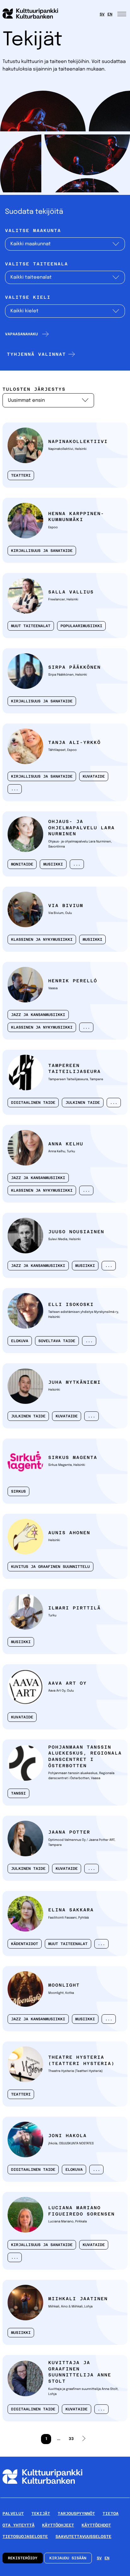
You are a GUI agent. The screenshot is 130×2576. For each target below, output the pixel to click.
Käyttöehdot (96, 2525)
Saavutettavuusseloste (83, 2536)
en (110, 14)
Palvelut (13, 2514)
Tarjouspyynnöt (76, 2514)
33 (70, 2441)
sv (102, 14)
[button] (40, 354)
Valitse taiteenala (37, 264)
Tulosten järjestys (34, 389)
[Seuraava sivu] (84, 2439)
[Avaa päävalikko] (122, 14)
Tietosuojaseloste (25, 2536)
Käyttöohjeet (58, 2525)
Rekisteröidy (23, 2558)
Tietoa (111, 2514)
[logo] (34, 14)
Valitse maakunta (33, 231)
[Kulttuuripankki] (42, 2495)
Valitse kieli (28, 298)
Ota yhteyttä (18, 2525)
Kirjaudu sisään (68, 2558)
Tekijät (41, 2514)
